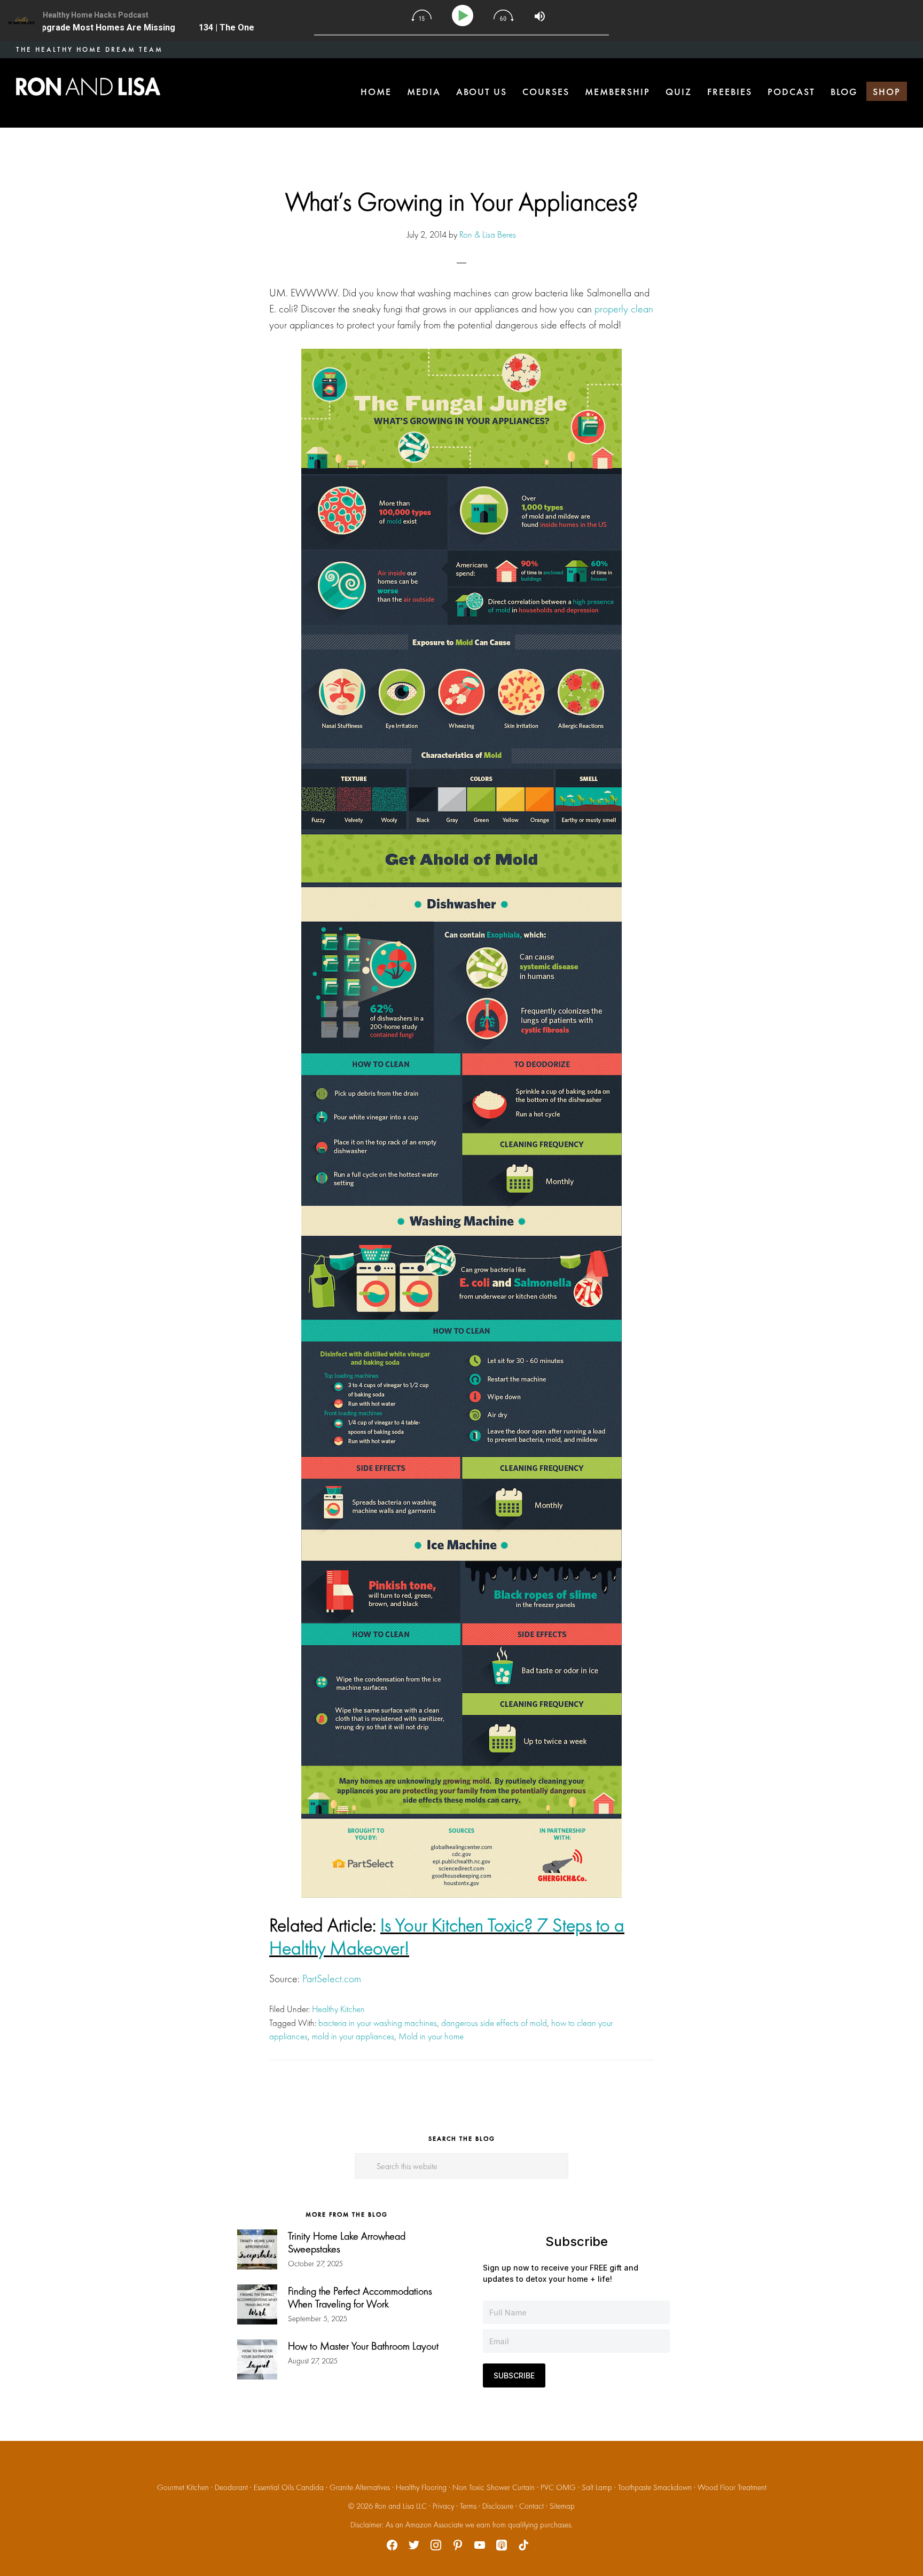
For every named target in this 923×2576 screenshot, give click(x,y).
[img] (421, 15)
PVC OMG (558, 2487)
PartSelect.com (332, 1978)
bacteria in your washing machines (378, 2023)
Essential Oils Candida (289, 2487)
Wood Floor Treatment (732, 2487)
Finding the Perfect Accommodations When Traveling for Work (360, 2297)
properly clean (624, 309)
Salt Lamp (597, 2487)
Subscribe (514, 2375)
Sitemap (562, 2506)
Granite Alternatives (360, 2487)
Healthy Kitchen (338, 2009)
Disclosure (498, 2506)
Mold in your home (431, 2036)
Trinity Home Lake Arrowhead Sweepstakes (347, 2242)
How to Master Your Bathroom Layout (363, 2346)
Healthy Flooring (421, 2487)
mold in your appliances (353, 2036)
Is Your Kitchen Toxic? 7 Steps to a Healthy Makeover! (447, 1937)
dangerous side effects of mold (494, 2023)
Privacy (443, 2506)
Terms (468, 2506)
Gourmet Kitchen (183, 2487)
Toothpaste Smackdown (655, 2487)
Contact (531, 2506)
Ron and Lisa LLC (401, 2506)
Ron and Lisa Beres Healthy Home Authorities (88, 87)
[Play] (464, 16)
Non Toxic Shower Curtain (494, 2487)
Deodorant (231, 2487)
